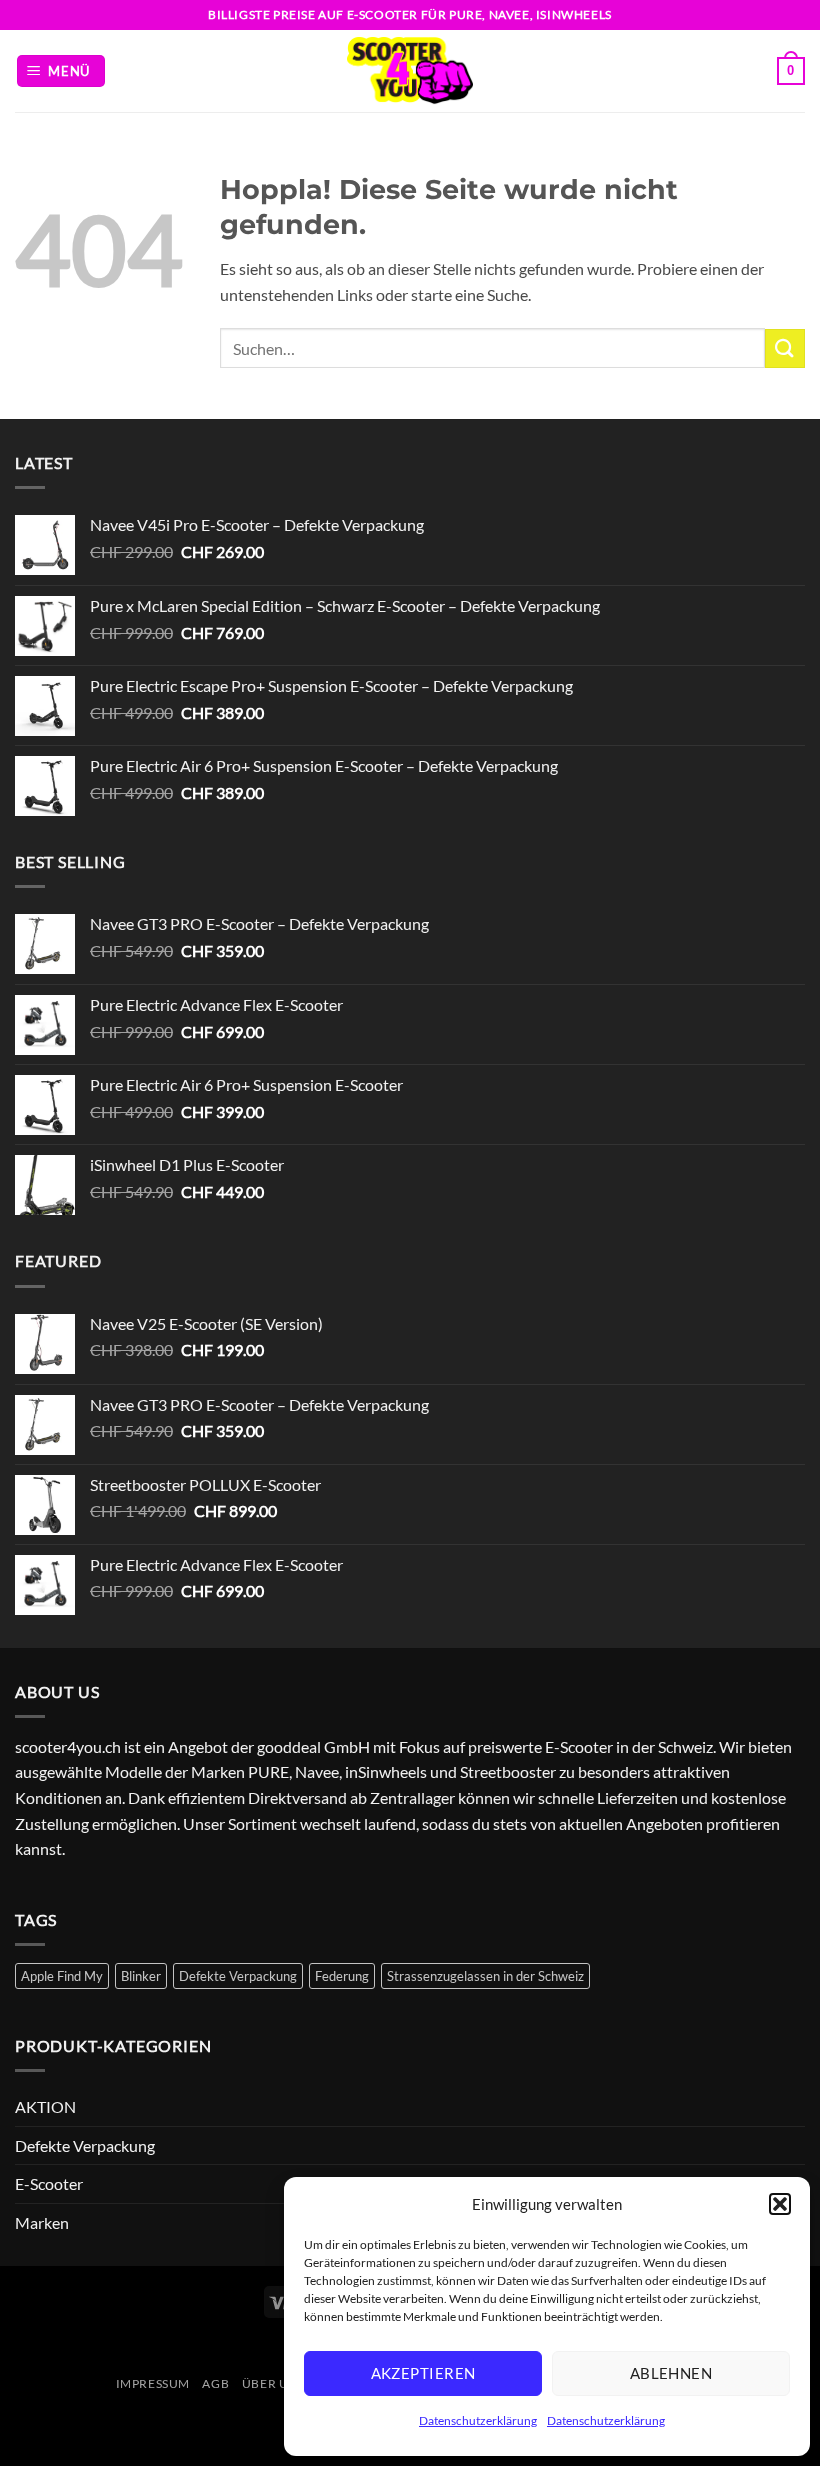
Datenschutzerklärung (478, 2420)
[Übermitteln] (785, 348)
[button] (780, 2204)
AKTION (45, 2106)
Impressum (153, 2383)
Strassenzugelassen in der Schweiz (485, 1976)
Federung (342, 1976)
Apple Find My (62, 1976)
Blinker (141, 1976)
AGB (215, 2383)
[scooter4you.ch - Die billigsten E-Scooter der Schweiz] (410, 71)
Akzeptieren (423, 2373)
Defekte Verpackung (238, 1976)
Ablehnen (671, 2373)
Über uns (273, 2383)
